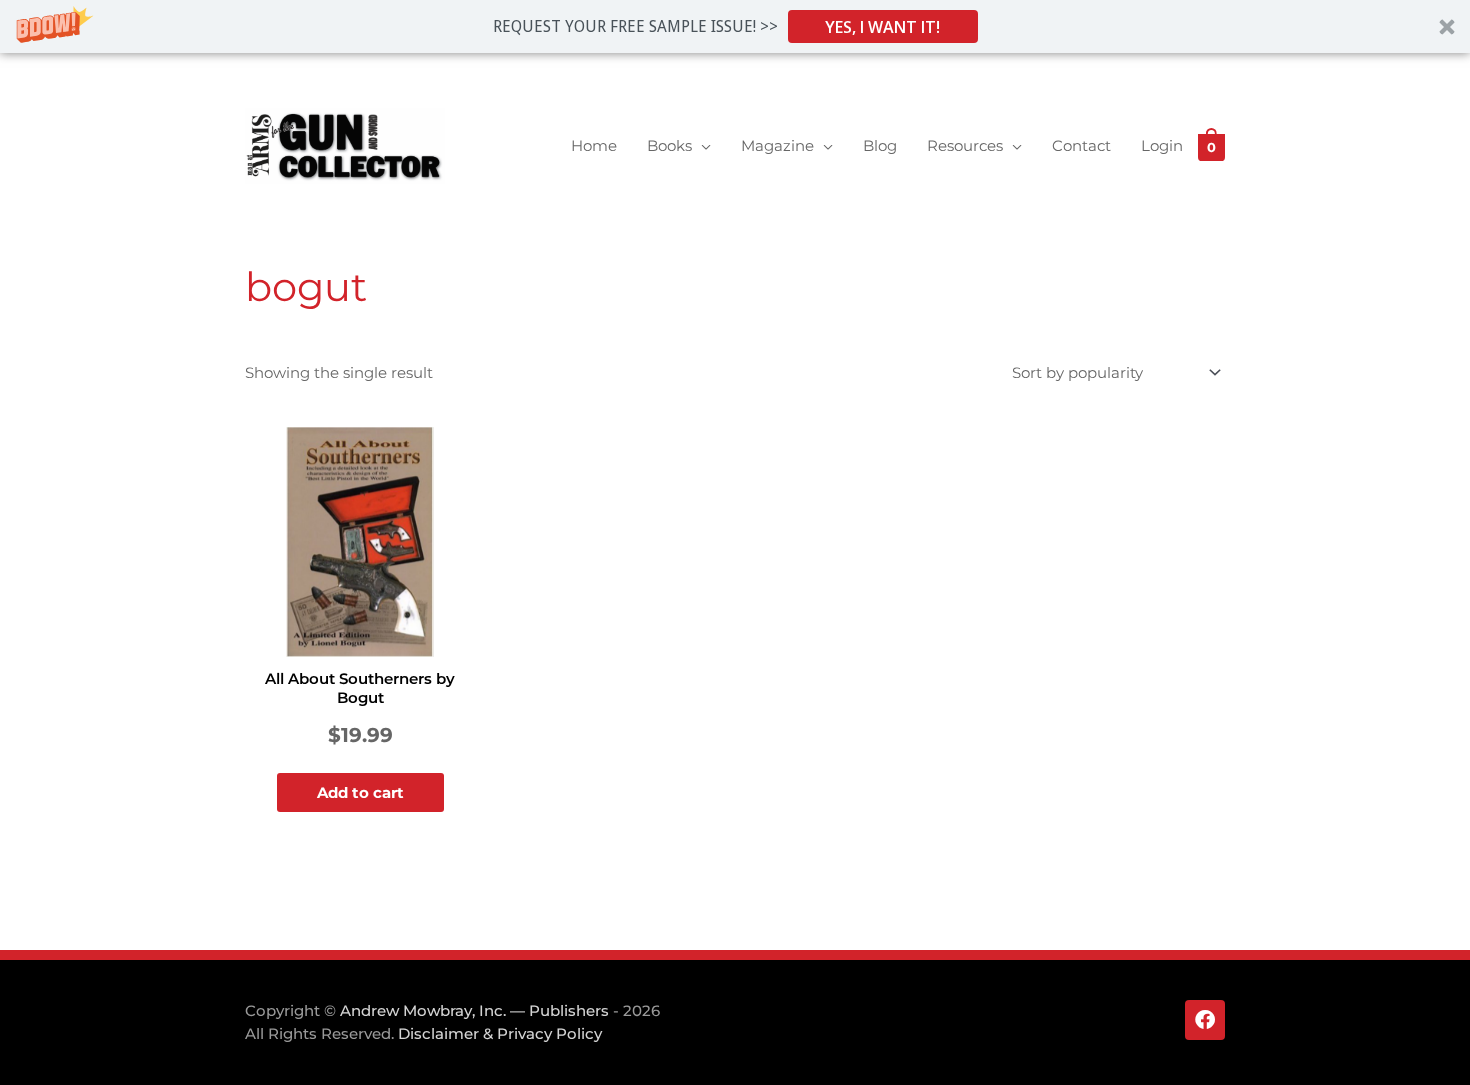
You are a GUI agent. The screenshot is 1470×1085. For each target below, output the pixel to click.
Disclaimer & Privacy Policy (500, 1033)
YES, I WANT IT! (882, 27)
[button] (735, 26)
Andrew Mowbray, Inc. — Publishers (474, 1010)
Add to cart (360, 792)
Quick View (360, 640)
